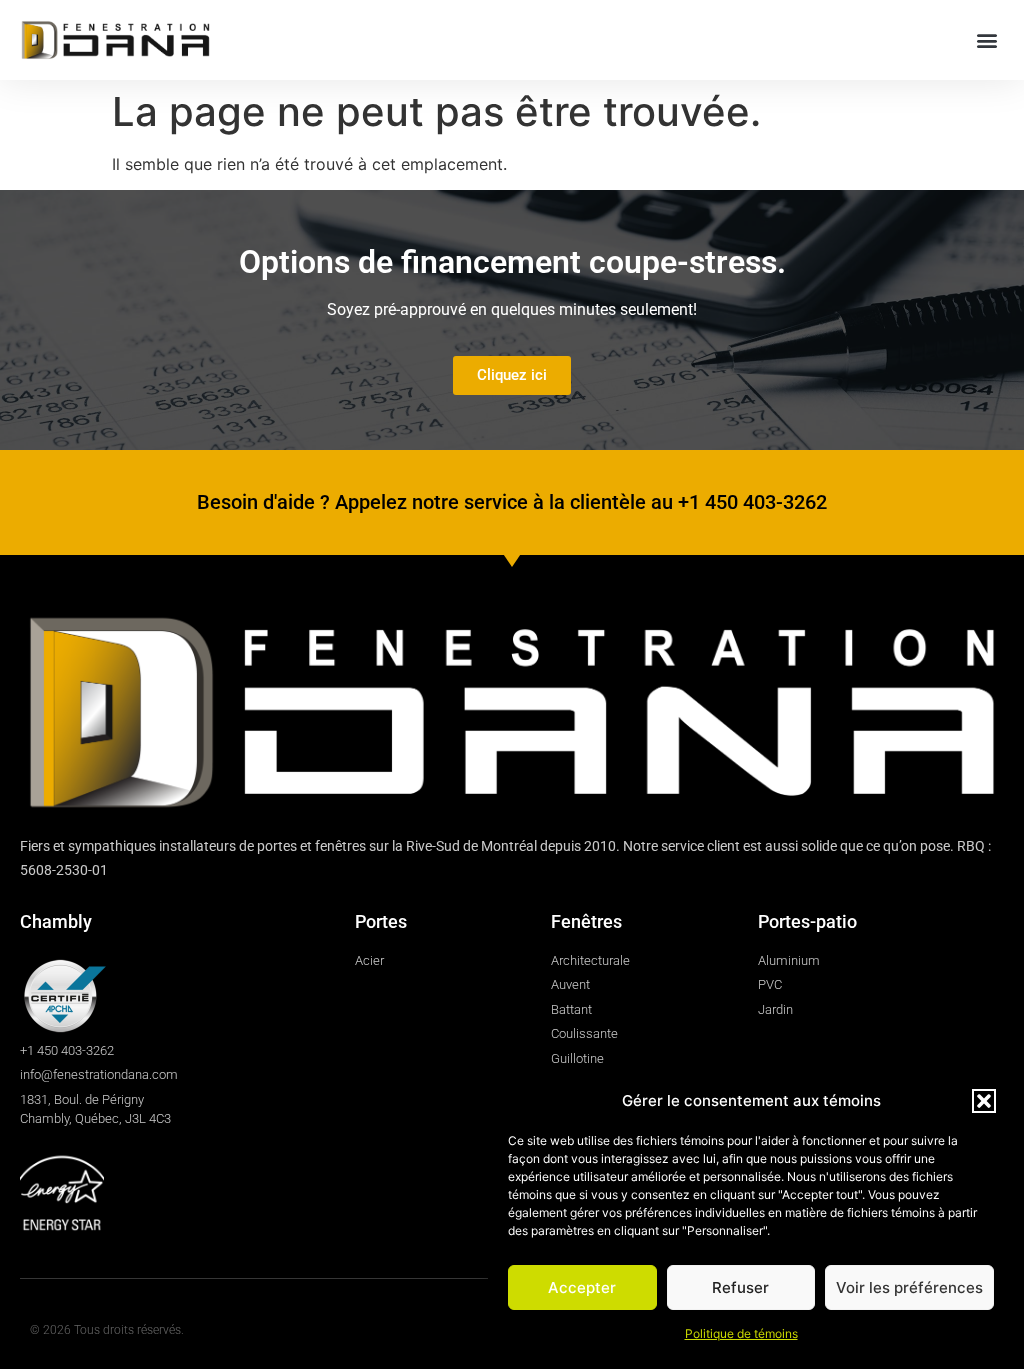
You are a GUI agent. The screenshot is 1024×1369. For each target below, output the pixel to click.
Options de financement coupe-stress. (512, 262)
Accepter (582, 1287)
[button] (984, 1101)
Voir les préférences (909, 1287)
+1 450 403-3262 (752, 502)
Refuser (740, 1287)
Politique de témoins (741, 1333)
